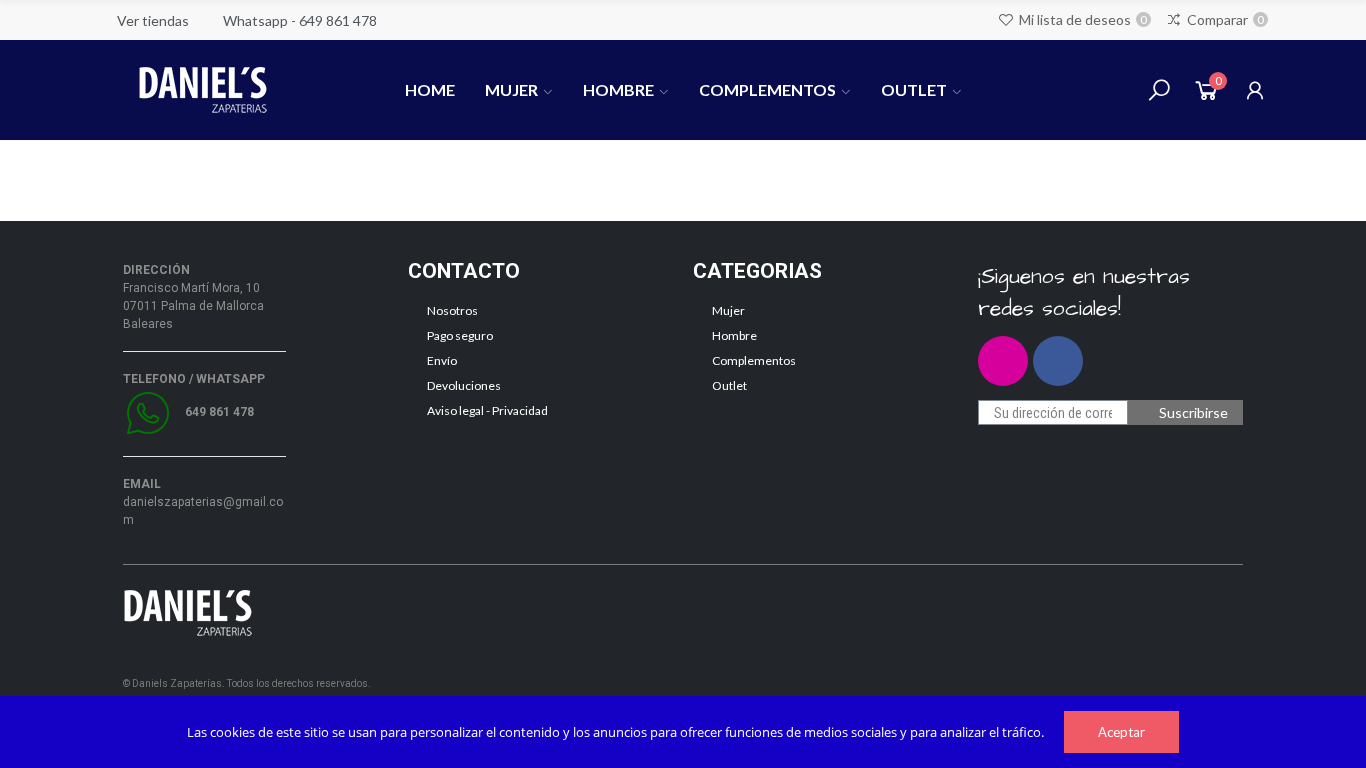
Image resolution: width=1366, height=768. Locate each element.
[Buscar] (1159, 90)
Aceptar (1121, 732)
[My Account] (1255, 90)
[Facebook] (1058, 361)
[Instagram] (1003, 361)
